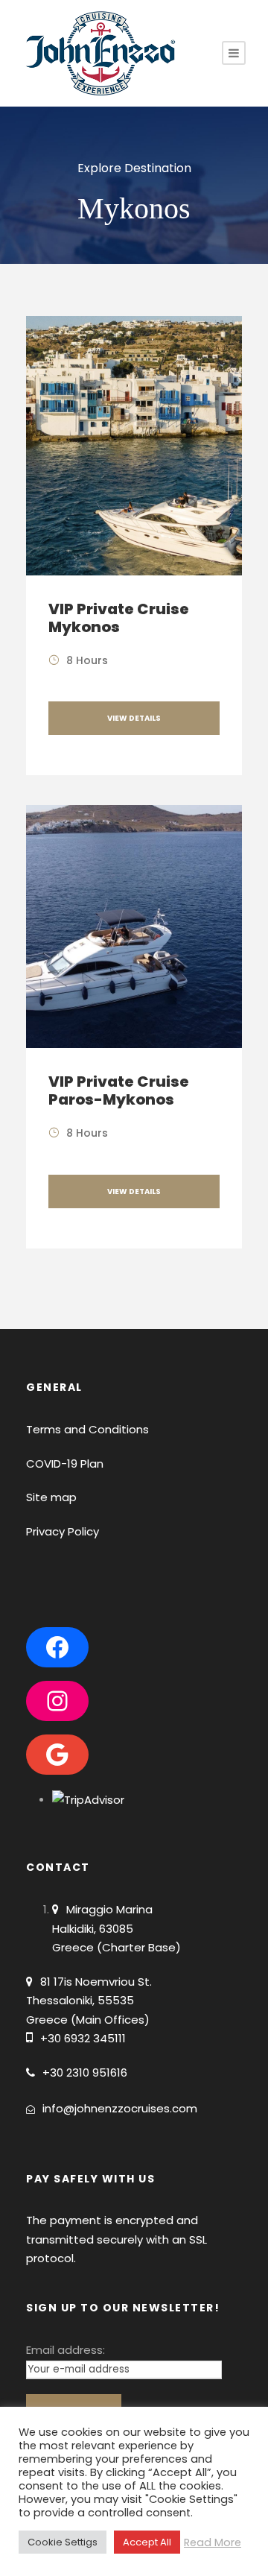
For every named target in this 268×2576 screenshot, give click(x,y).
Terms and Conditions (87, 1429)
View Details (134, 718)
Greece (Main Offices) (88, 2020)
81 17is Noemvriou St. (96, 1982)
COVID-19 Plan (65, 1464)
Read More (213, 2542)
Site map (51, 1497)
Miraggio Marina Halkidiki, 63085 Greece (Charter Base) (117, 1928)
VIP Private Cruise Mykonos (119, 618)
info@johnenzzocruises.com (120, 2108)
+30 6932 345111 (83, 2038)
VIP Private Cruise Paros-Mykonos (119, 1090)
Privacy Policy (63, 1531)
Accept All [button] (147, 2542)
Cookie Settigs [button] (63, 2542)
